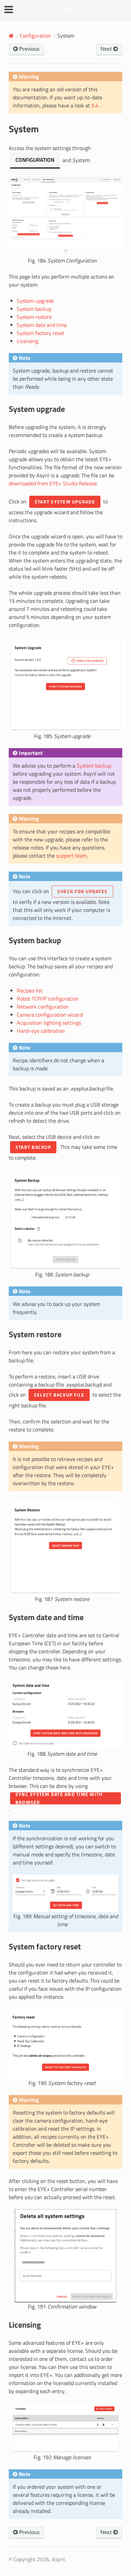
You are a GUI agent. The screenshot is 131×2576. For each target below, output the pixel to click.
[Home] (11, 36)
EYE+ (70, 10)
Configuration (35, 36)
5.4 (96, 105)
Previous (29, 49)
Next (107, 49)
